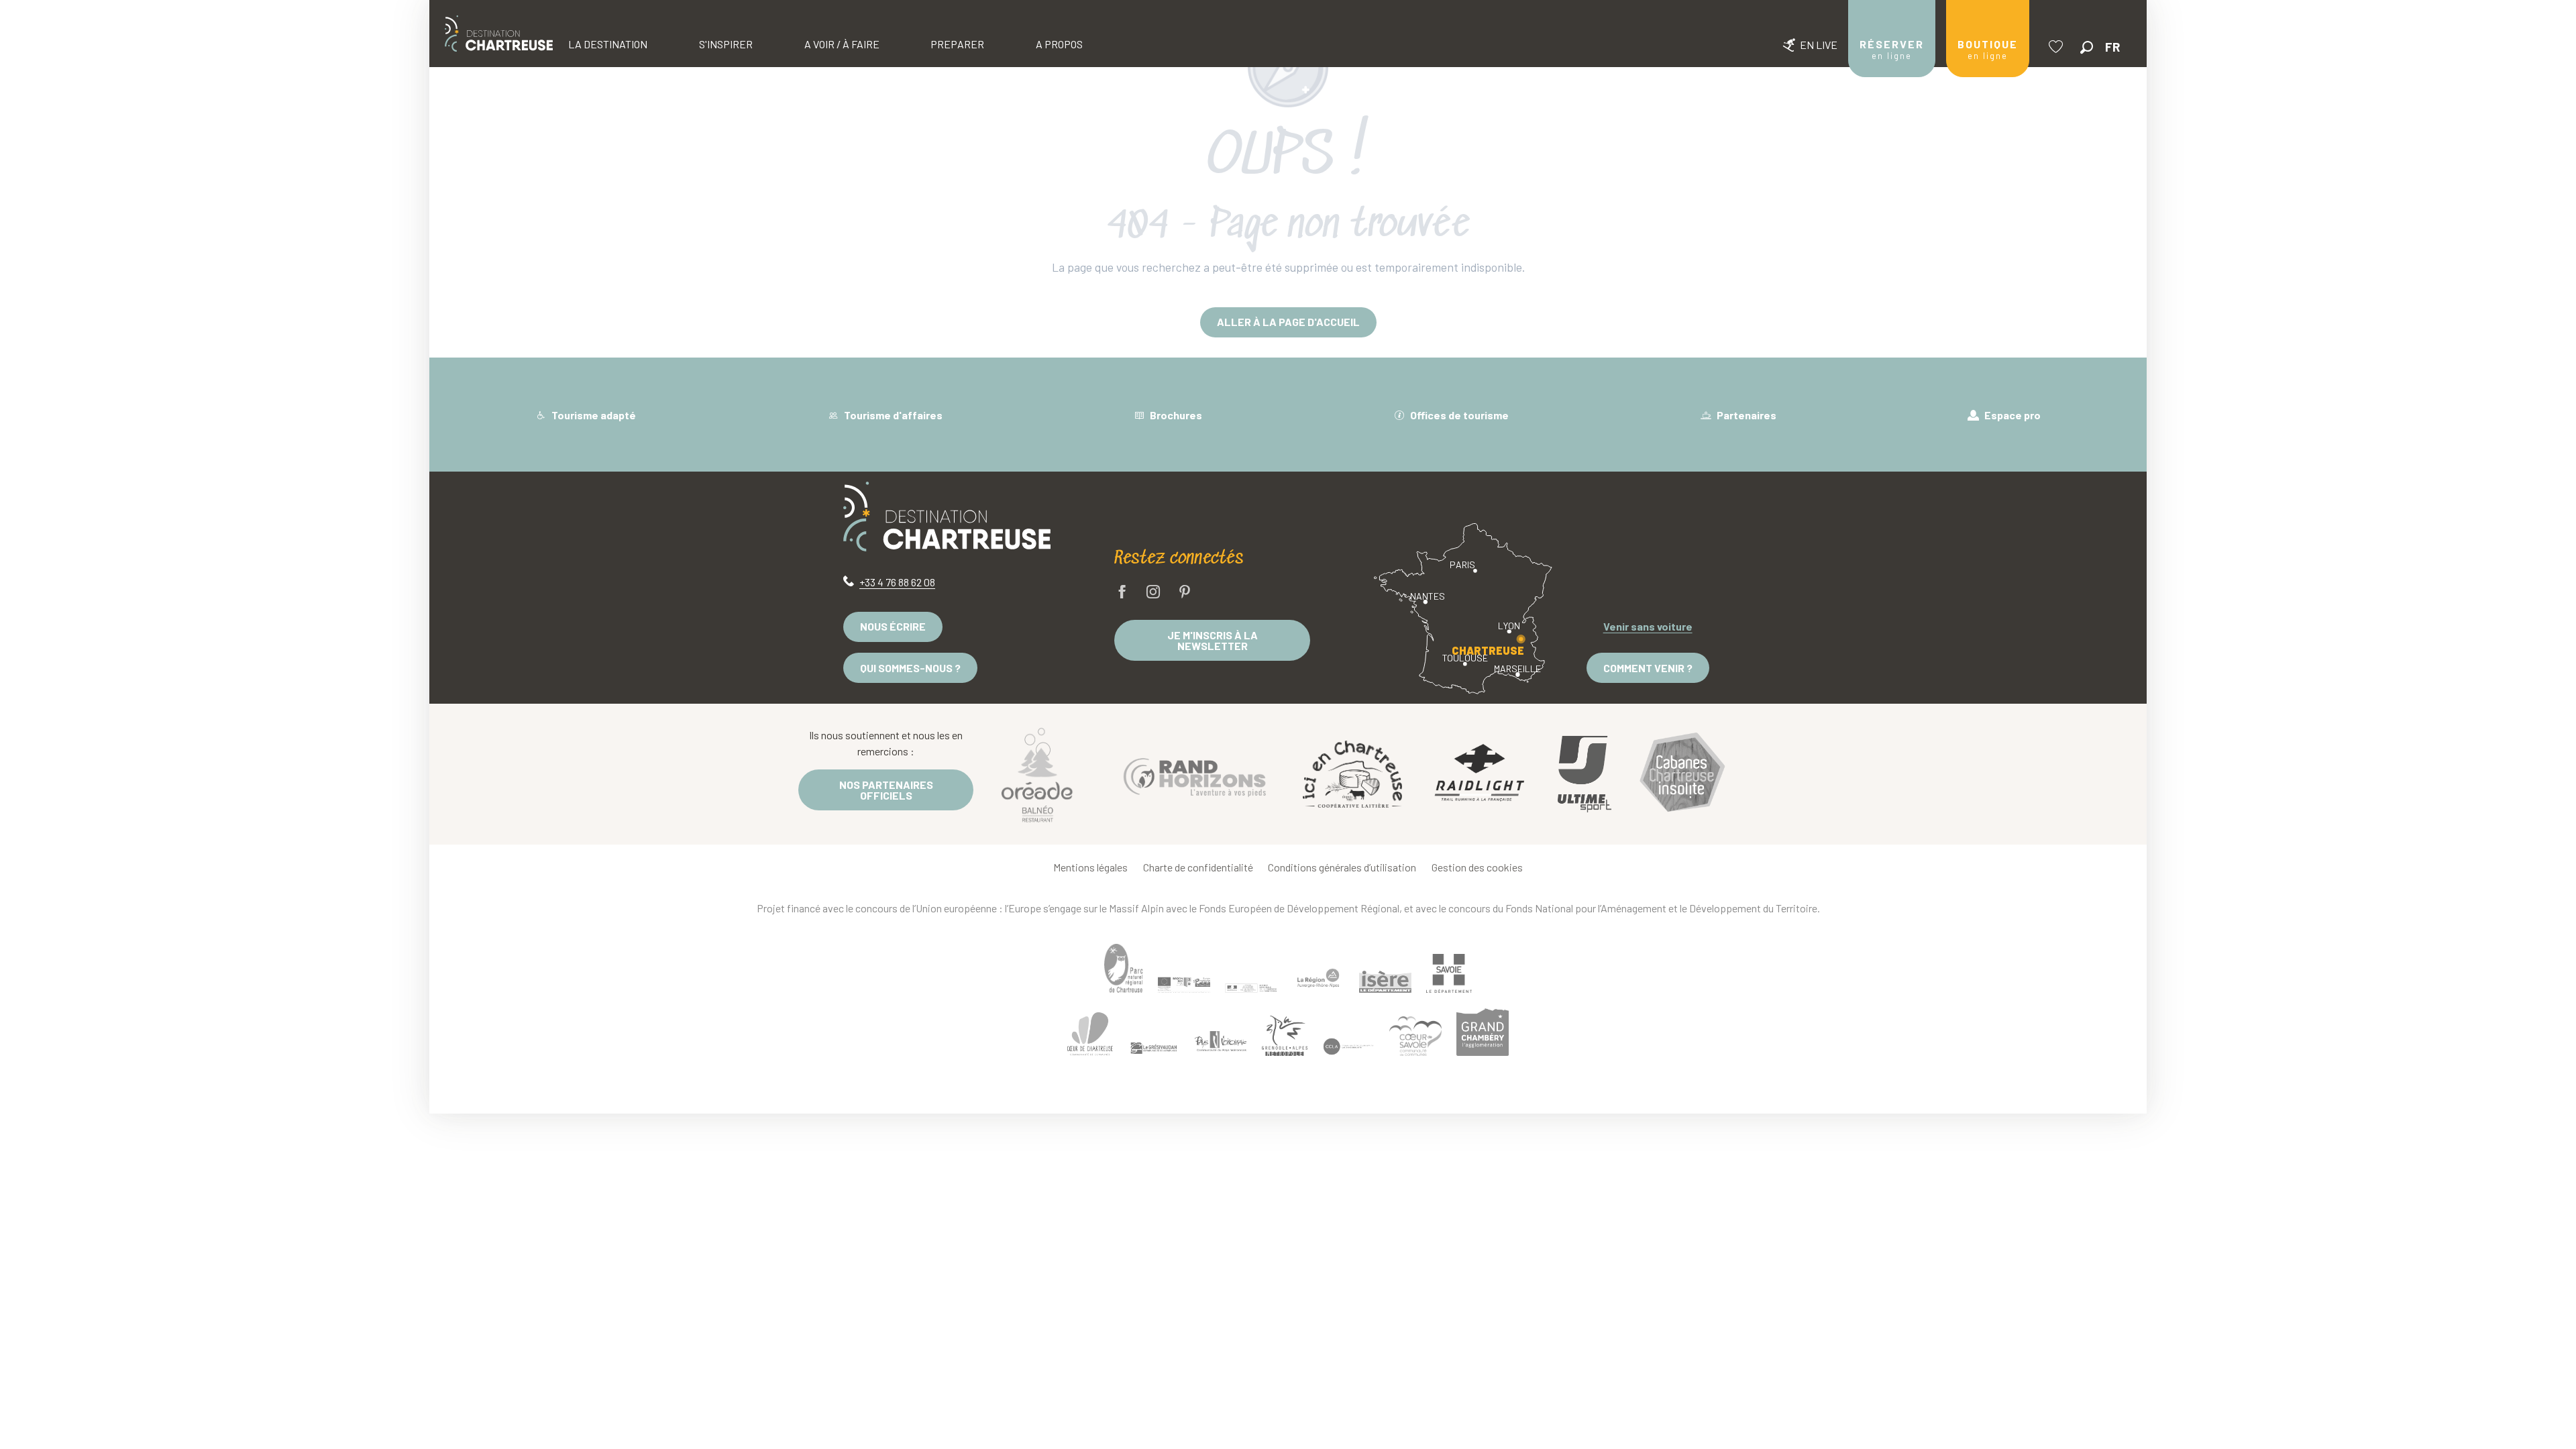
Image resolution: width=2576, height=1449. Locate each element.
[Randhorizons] (1195, 774)
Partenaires (1746, 415)
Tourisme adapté (593, 415)
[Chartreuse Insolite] (1682, 774)
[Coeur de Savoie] (1415, 1036)
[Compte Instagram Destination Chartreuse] (1153, 593)
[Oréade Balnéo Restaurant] (1037, 774)
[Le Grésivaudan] (1154, 1049)
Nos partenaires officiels (886, 790)
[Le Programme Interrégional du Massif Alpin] (1184, 985)
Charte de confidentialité (1198, 867)
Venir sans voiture (1648, 626)
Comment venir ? (1648, 668)
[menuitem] (499, 34)
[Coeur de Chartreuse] (1090, 1034)
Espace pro (2011, 415)
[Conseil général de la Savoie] (1449, 974)
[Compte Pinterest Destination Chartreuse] (1185, 593)
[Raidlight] (1480, 774)
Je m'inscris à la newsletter (1213, 640)
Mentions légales (1090, 867)
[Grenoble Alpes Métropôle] (1285, 1035)
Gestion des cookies (1477, 867)
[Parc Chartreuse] (1124, 968)
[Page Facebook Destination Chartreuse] (1122, 593)
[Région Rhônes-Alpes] (1318, 978)
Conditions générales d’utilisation (1342, 867)
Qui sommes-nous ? (910, 668)
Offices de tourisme (1458, 415)
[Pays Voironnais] (1221, 1043)
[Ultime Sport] (1585, 774)
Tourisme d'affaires (892, 415)
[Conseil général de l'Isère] (1385, 981)
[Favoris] (2057, 47)
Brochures (1175, 415)
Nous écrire (893, 626)
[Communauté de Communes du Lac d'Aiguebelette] (1348, 1047)
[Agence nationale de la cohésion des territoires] (1251, 987)
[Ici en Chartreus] (1352, 774)
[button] (2087, 47)
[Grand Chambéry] (1483, 1032)
